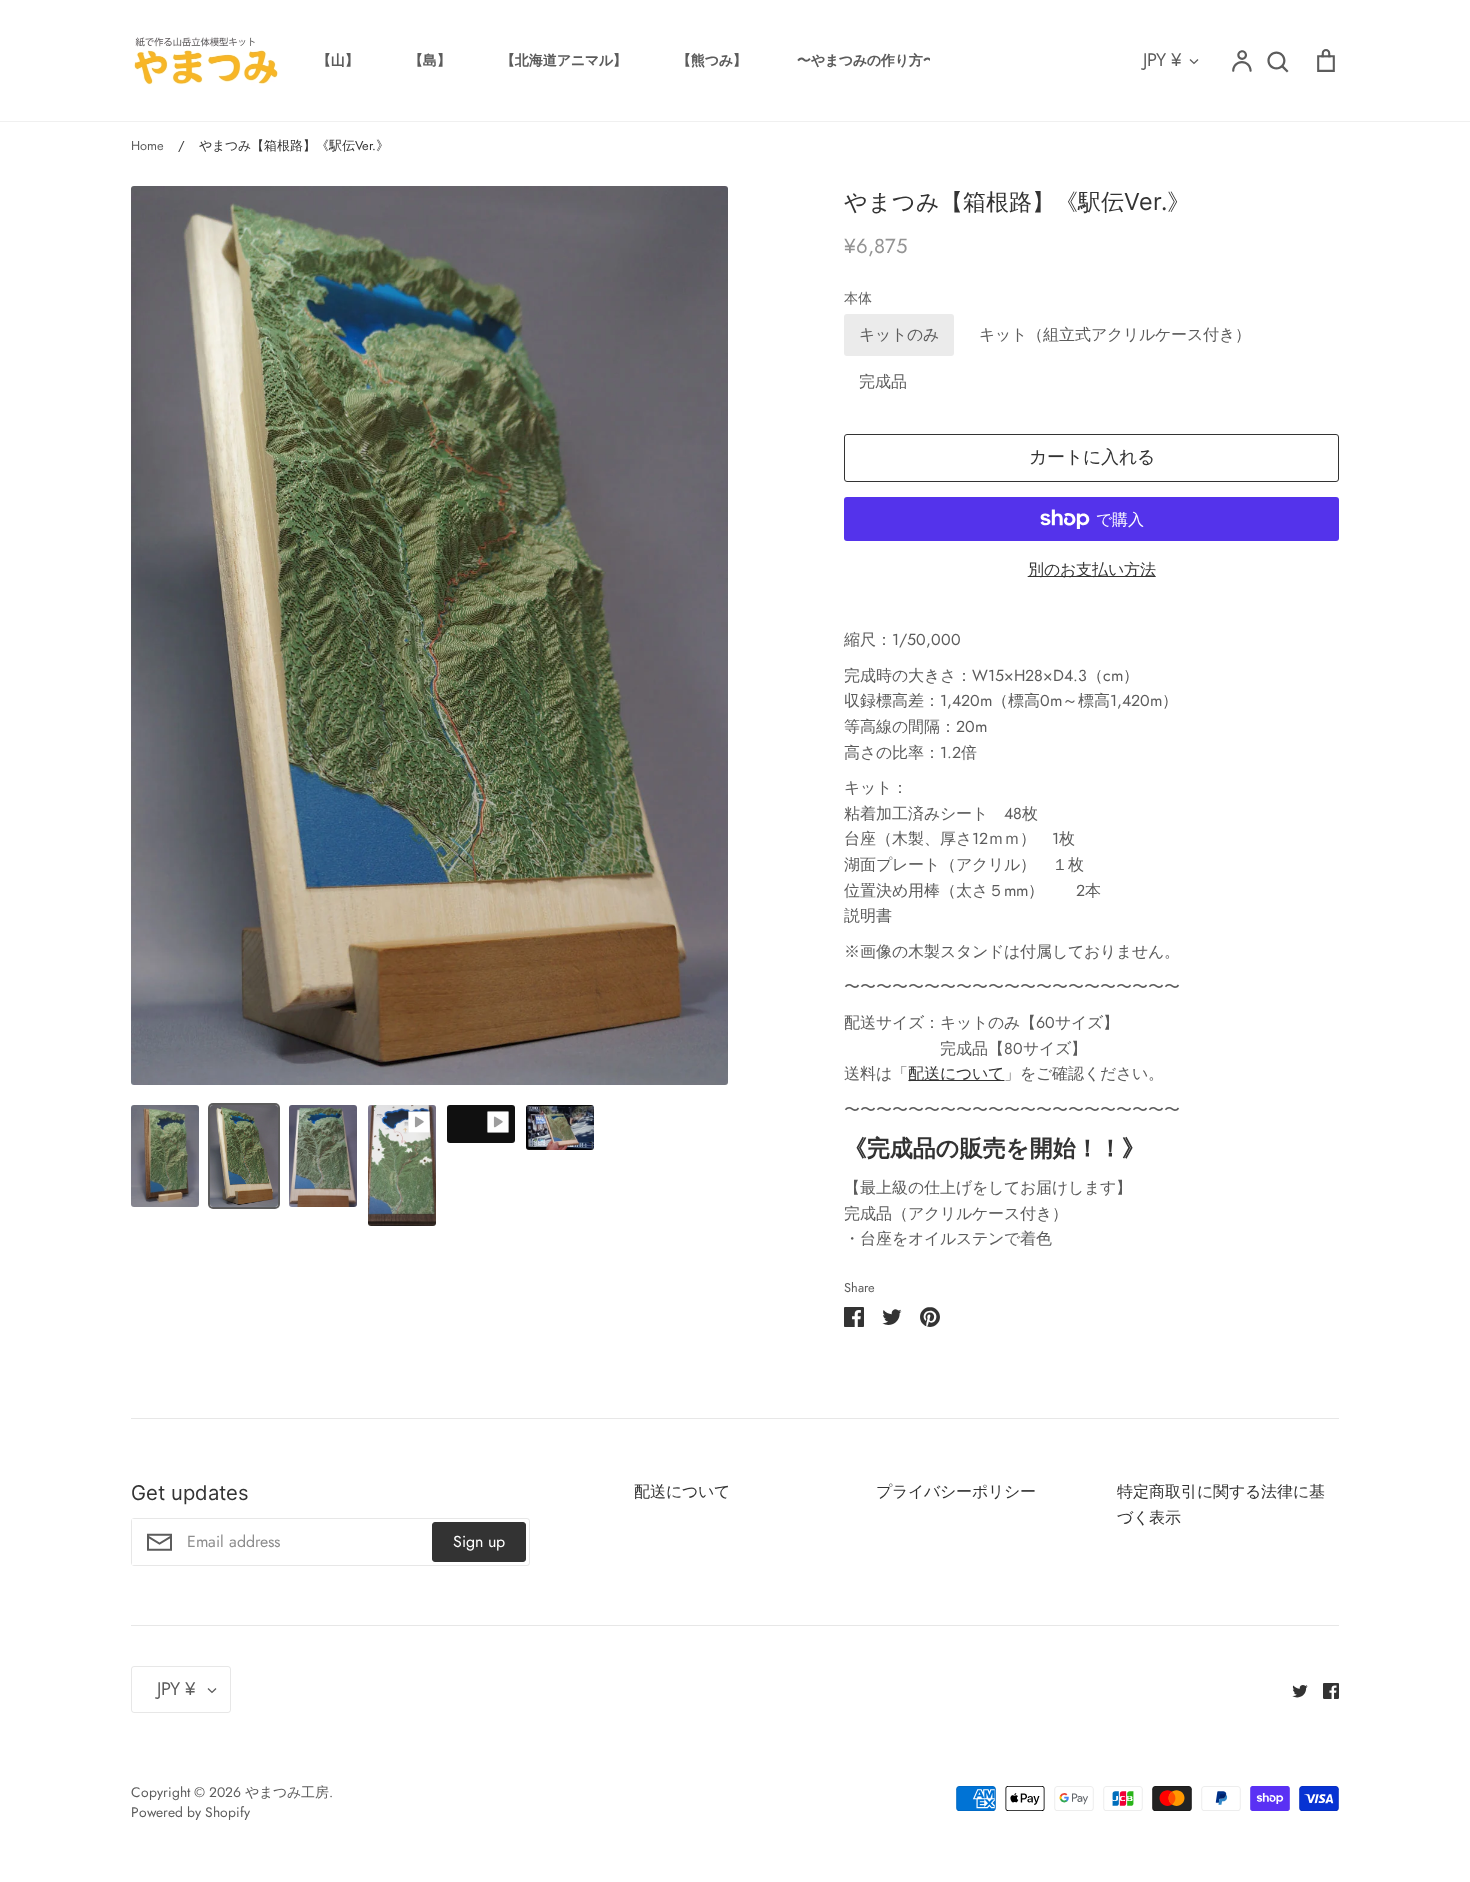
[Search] (1277, 61)
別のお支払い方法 (1092, 569)
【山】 (338, 60)
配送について (956, 1073)
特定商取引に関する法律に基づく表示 (1221, 1504)
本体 (858, 298)
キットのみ (899, 334)
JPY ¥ (1162, 60)
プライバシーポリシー (956, 1491)
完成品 (883, 381)
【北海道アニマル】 (564, 60)
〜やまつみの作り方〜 (867, 60)
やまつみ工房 (287, 1792)
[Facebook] (1323, 1689)
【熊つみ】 (712, 60)
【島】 (430, 60)
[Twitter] (1292, 1689)
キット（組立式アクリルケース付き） (1115, 334)
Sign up (479, 1541)
